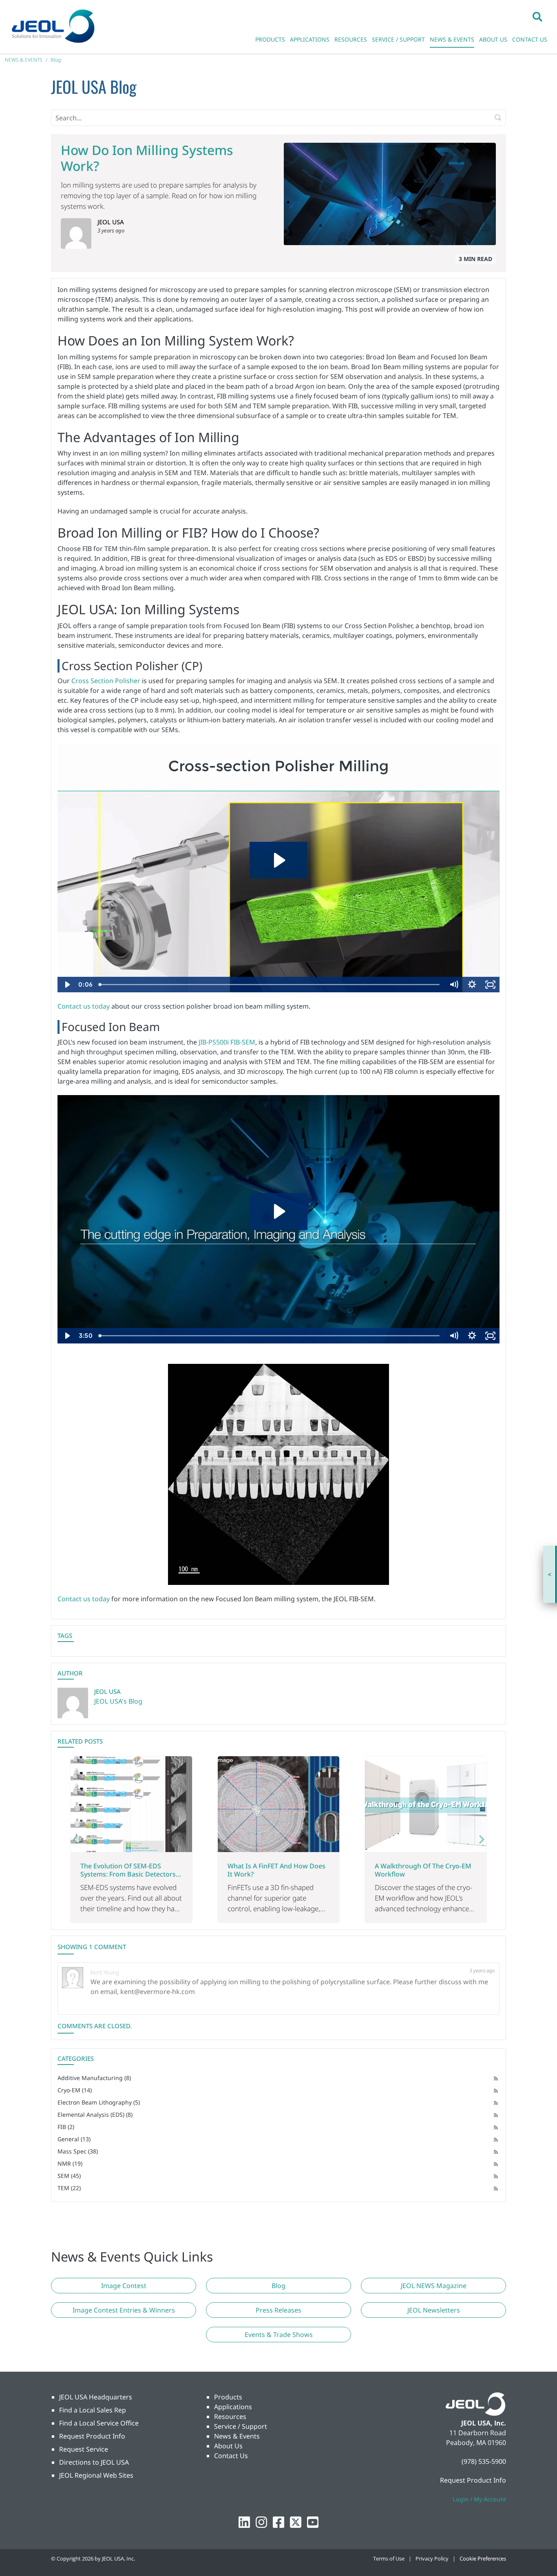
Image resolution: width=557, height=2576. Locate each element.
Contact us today (84, 1006)
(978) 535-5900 (484, 2461)
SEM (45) (69, 2176)
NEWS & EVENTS (452, 39)
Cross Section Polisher (106, 681)
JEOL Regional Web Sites (96, 2475)
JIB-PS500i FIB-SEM (227, 1042)
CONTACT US (530, 39)
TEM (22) (69, 2188)
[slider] (270, 985)
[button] (537, 16)
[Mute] (454, 985)
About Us (228, 2446)
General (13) (74, 2139)
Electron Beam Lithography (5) (99, 2102)
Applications (233, 2407)
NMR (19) (70, 2163)
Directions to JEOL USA (94, 2462)
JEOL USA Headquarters (96, 2397)
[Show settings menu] (472, 985)
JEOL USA (111, 222)
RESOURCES (351, 39)
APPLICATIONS (310, 39)
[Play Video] (67, 985)
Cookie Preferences (483, 2558)
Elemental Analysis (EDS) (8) (95, 2115)
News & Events (237, 2436)
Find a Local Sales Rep (93, 2410)
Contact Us (231, 2456)
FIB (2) (66, 2127)
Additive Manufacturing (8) (94, 2078)
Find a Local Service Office (99, 2423)
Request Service (84, 2449)
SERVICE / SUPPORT (398, 39)
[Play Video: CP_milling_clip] (278, 860)
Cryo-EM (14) (75, 2090)
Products (228, 2397)
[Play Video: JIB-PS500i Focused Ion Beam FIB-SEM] (278, 1211)
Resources (230, 2417)
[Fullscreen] (490, 985)
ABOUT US (493, 39)
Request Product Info (92, 2436)
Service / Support (241, 2426)
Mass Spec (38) (78, 2151)
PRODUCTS (270, 39)
